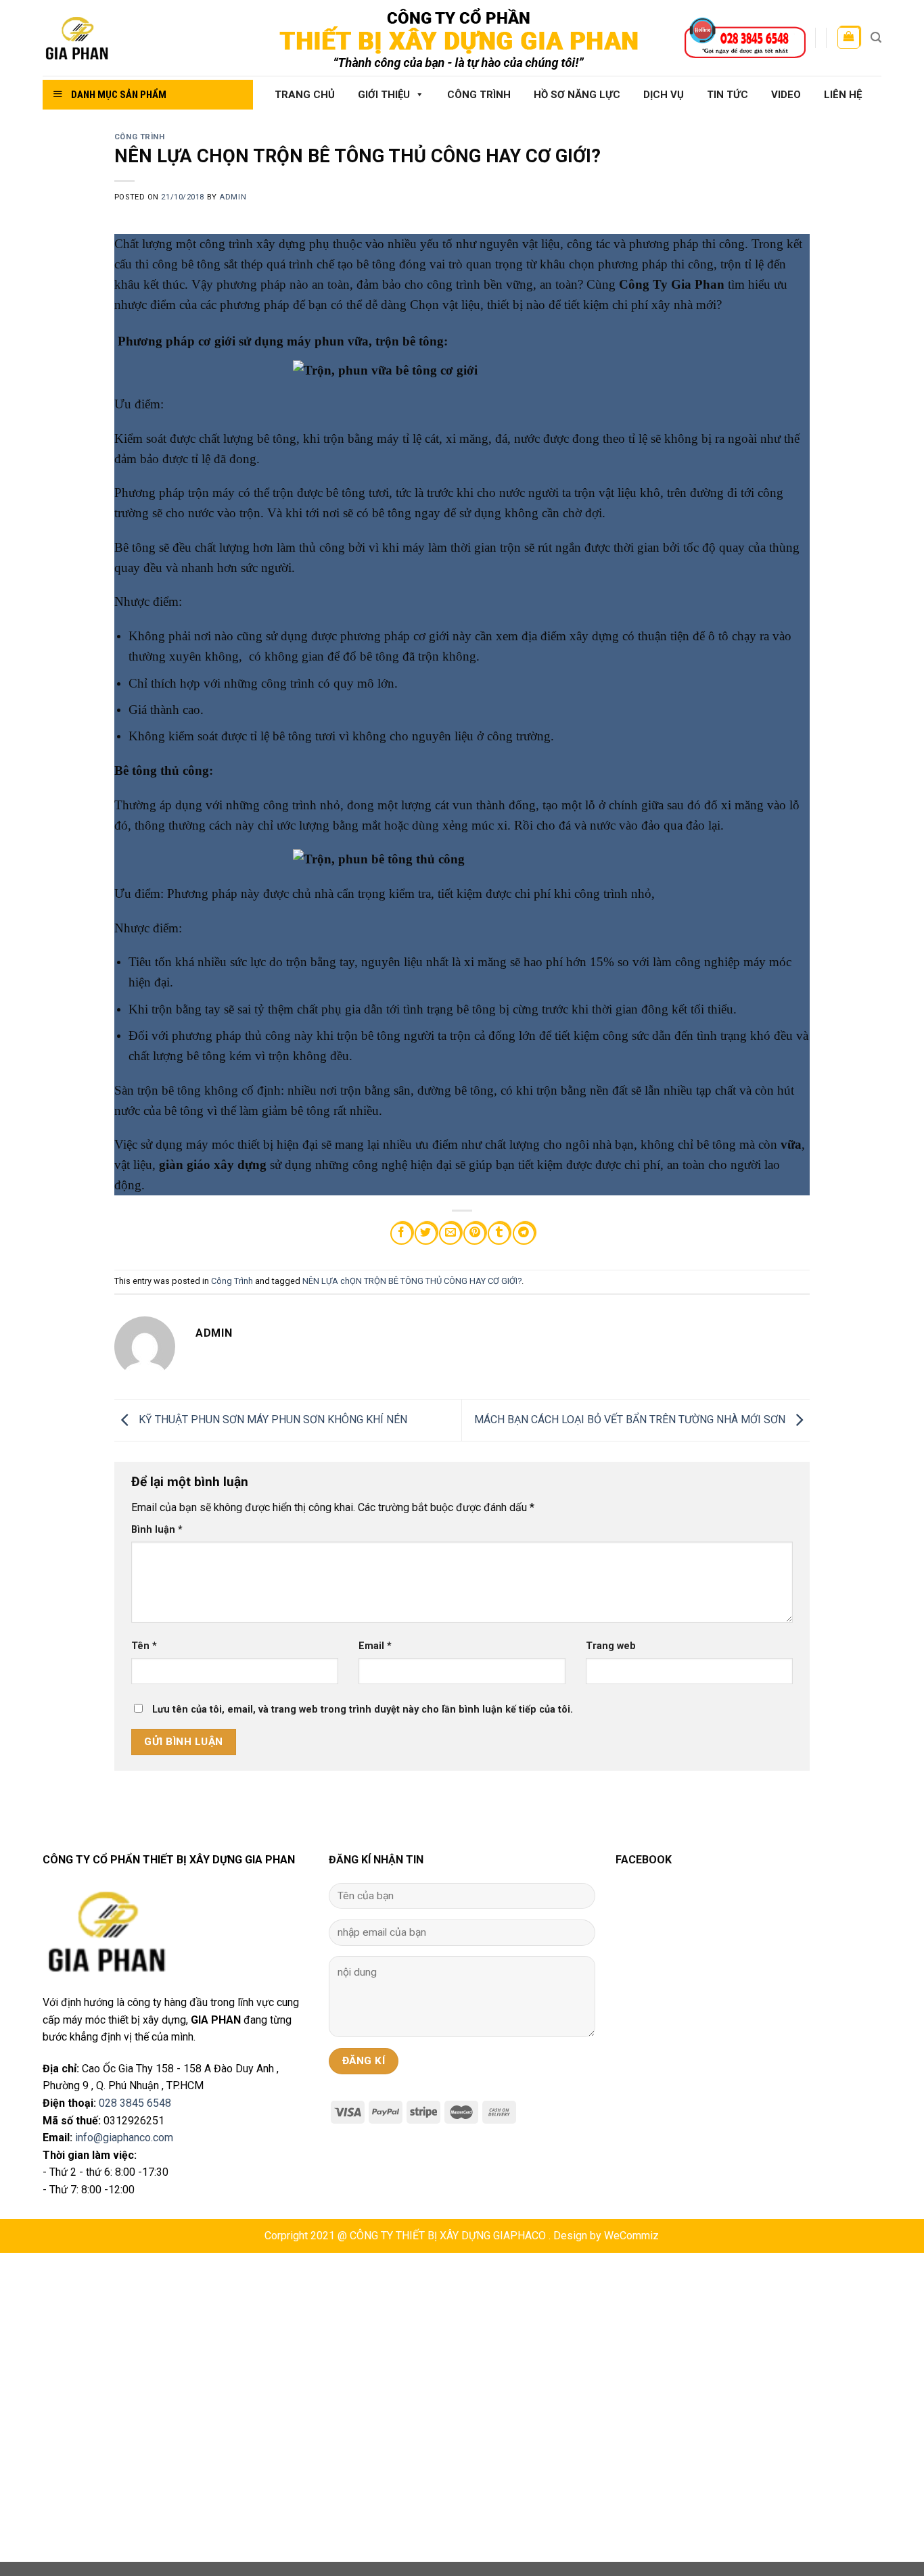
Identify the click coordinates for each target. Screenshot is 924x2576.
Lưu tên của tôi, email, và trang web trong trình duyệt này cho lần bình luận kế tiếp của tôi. (363, 1710)
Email (375, 1646)
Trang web (611, 1646)
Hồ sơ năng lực (577, 95)
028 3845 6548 (135, 2103)
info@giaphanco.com (124, 2138)
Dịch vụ (664, 95)
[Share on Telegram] (524, 1234)
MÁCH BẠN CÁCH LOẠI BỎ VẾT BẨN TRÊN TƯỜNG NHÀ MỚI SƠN (631, 1420)
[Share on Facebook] (401, 1234)
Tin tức (727, 95)
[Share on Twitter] (426, 1234)
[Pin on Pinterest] (475, 1234)
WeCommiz (631, 2236)
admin (233, 197)
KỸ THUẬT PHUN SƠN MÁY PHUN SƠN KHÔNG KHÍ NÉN (272, 1420)
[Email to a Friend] (450, 1234)
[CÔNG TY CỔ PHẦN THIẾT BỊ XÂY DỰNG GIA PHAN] (142, 38)
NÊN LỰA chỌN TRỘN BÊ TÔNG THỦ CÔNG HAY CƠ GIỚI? (412, 1281)
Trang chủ (305, 95)
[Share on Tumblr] (499, 1234)
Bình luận (157, 1530)
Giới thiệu (384, 95)
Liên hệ (843, 95)
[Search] (876, 38)
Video (786, 95)
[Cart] (849, 38)
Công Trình (479, 95)
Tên (144, 1646)
